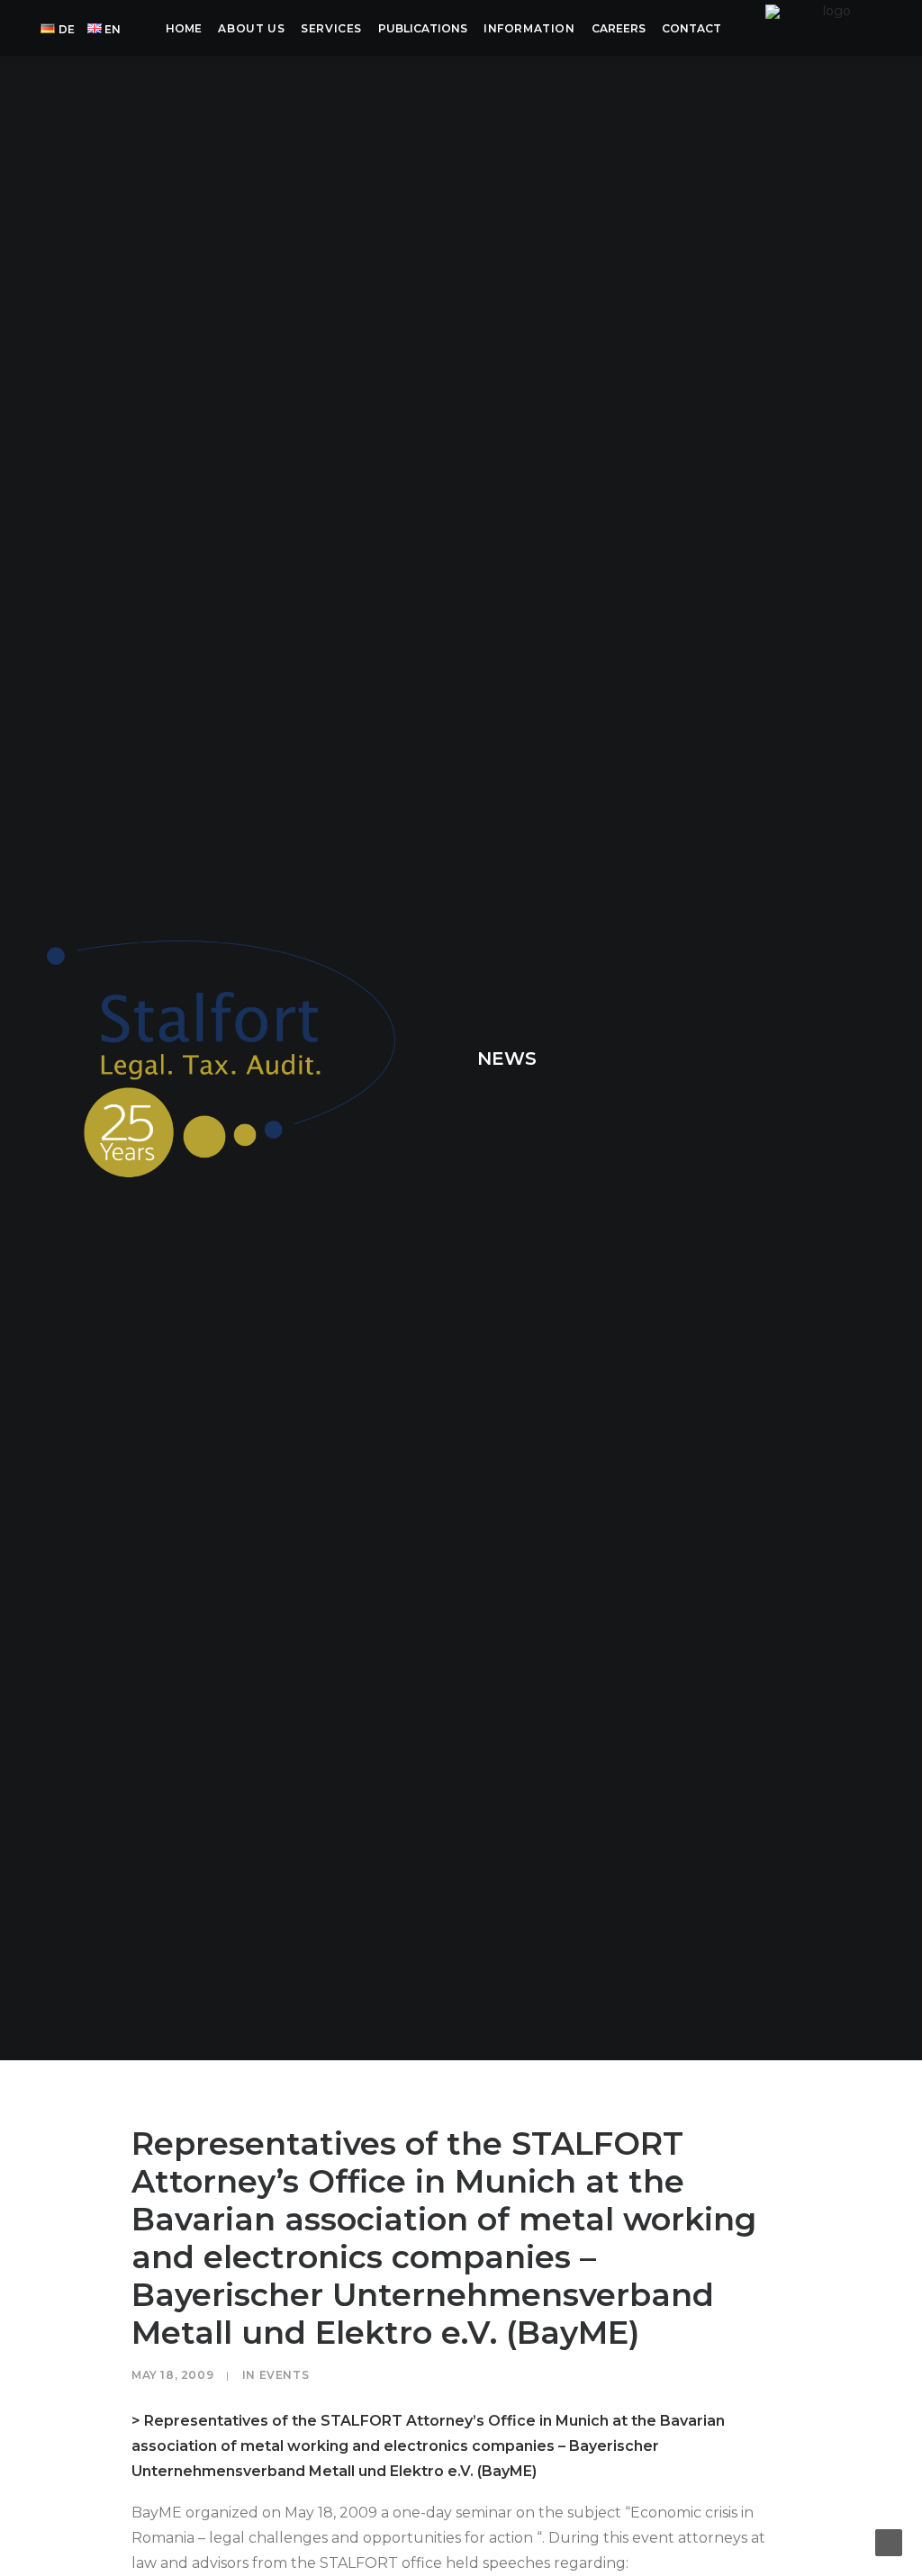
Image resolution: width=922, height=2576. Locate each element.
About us (251, 28)
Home (184, 28)
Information (529, 28)
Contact (691, 28)
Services (331, 28)
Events (285, 2375)
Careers (619, 28)
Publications (423, 28)
